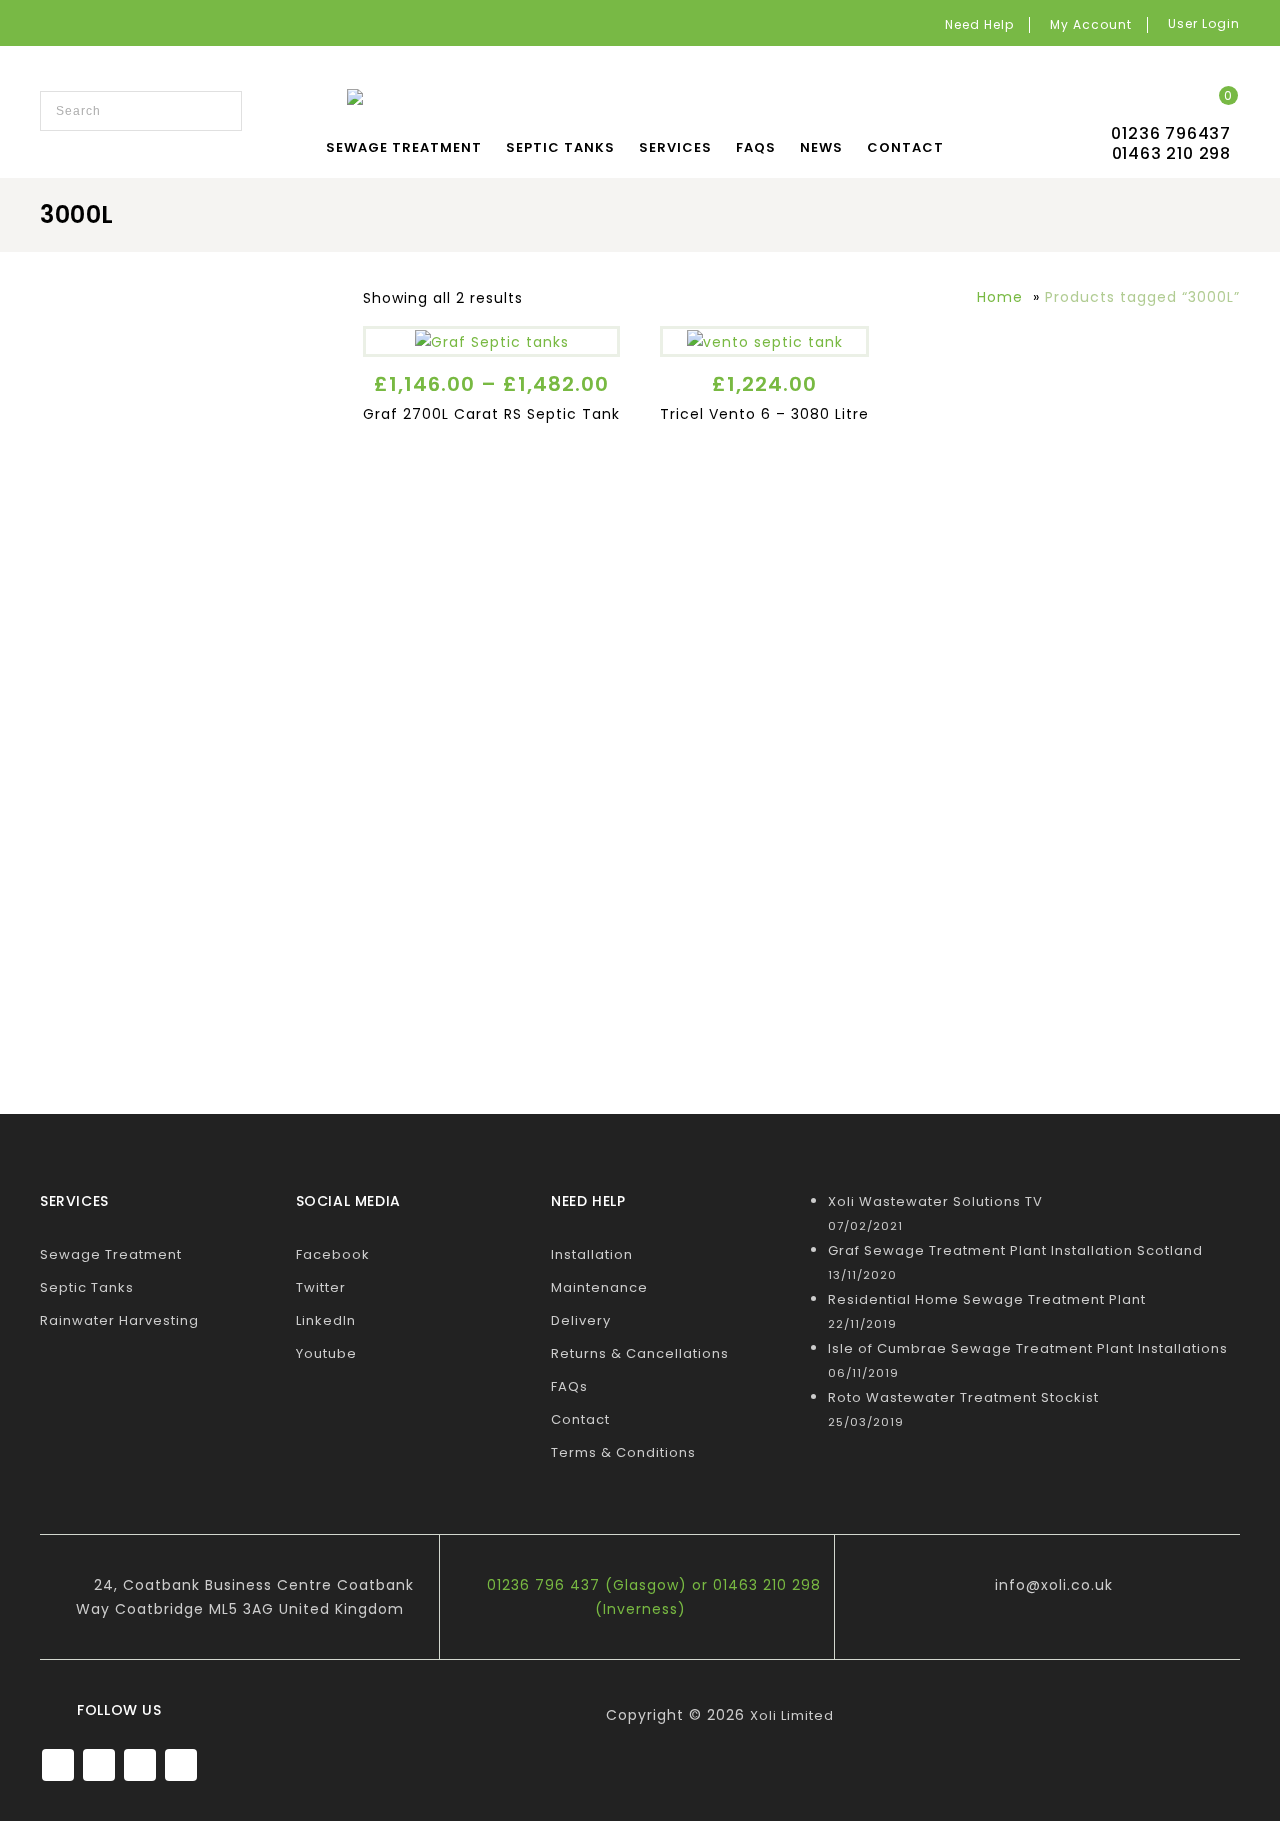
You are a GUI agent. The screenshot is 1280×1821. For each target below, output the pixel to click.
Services (675, 147)
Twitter (321, 1287)
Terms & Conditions (623, 1452)
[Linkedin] (140, 1765)
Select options (491, 336)
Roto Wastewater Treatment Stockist (963, 1397)
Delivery (581, 1320)
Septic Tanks (560, 147)
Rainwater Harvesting (119, 1320)
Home (1000, 297)
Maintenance (599, 1287)
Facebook (333, 1254)
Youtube (326, 1353)
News (821, 147)
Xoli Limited (792, 1715)
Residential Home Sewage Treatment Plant (987, 1299)
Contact (905, 147)
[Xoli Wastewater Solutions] (635, 99)
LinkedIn (326, 1320)
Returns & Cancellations (640, 1353)
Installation (592, 1254)
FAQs (756, 147)
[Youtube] (181, 1765)
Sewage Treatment (404, 147)
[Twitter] (99, 1765)
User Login (1204, 23)
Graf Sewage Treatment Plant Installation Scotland (1015, 1250)
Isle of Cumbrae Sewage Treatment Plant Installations (1028, 1348)
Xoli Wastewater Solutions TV (935, 1201)
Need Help (979, 25)
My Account (1091, 25)
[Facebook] (58, 1765)
